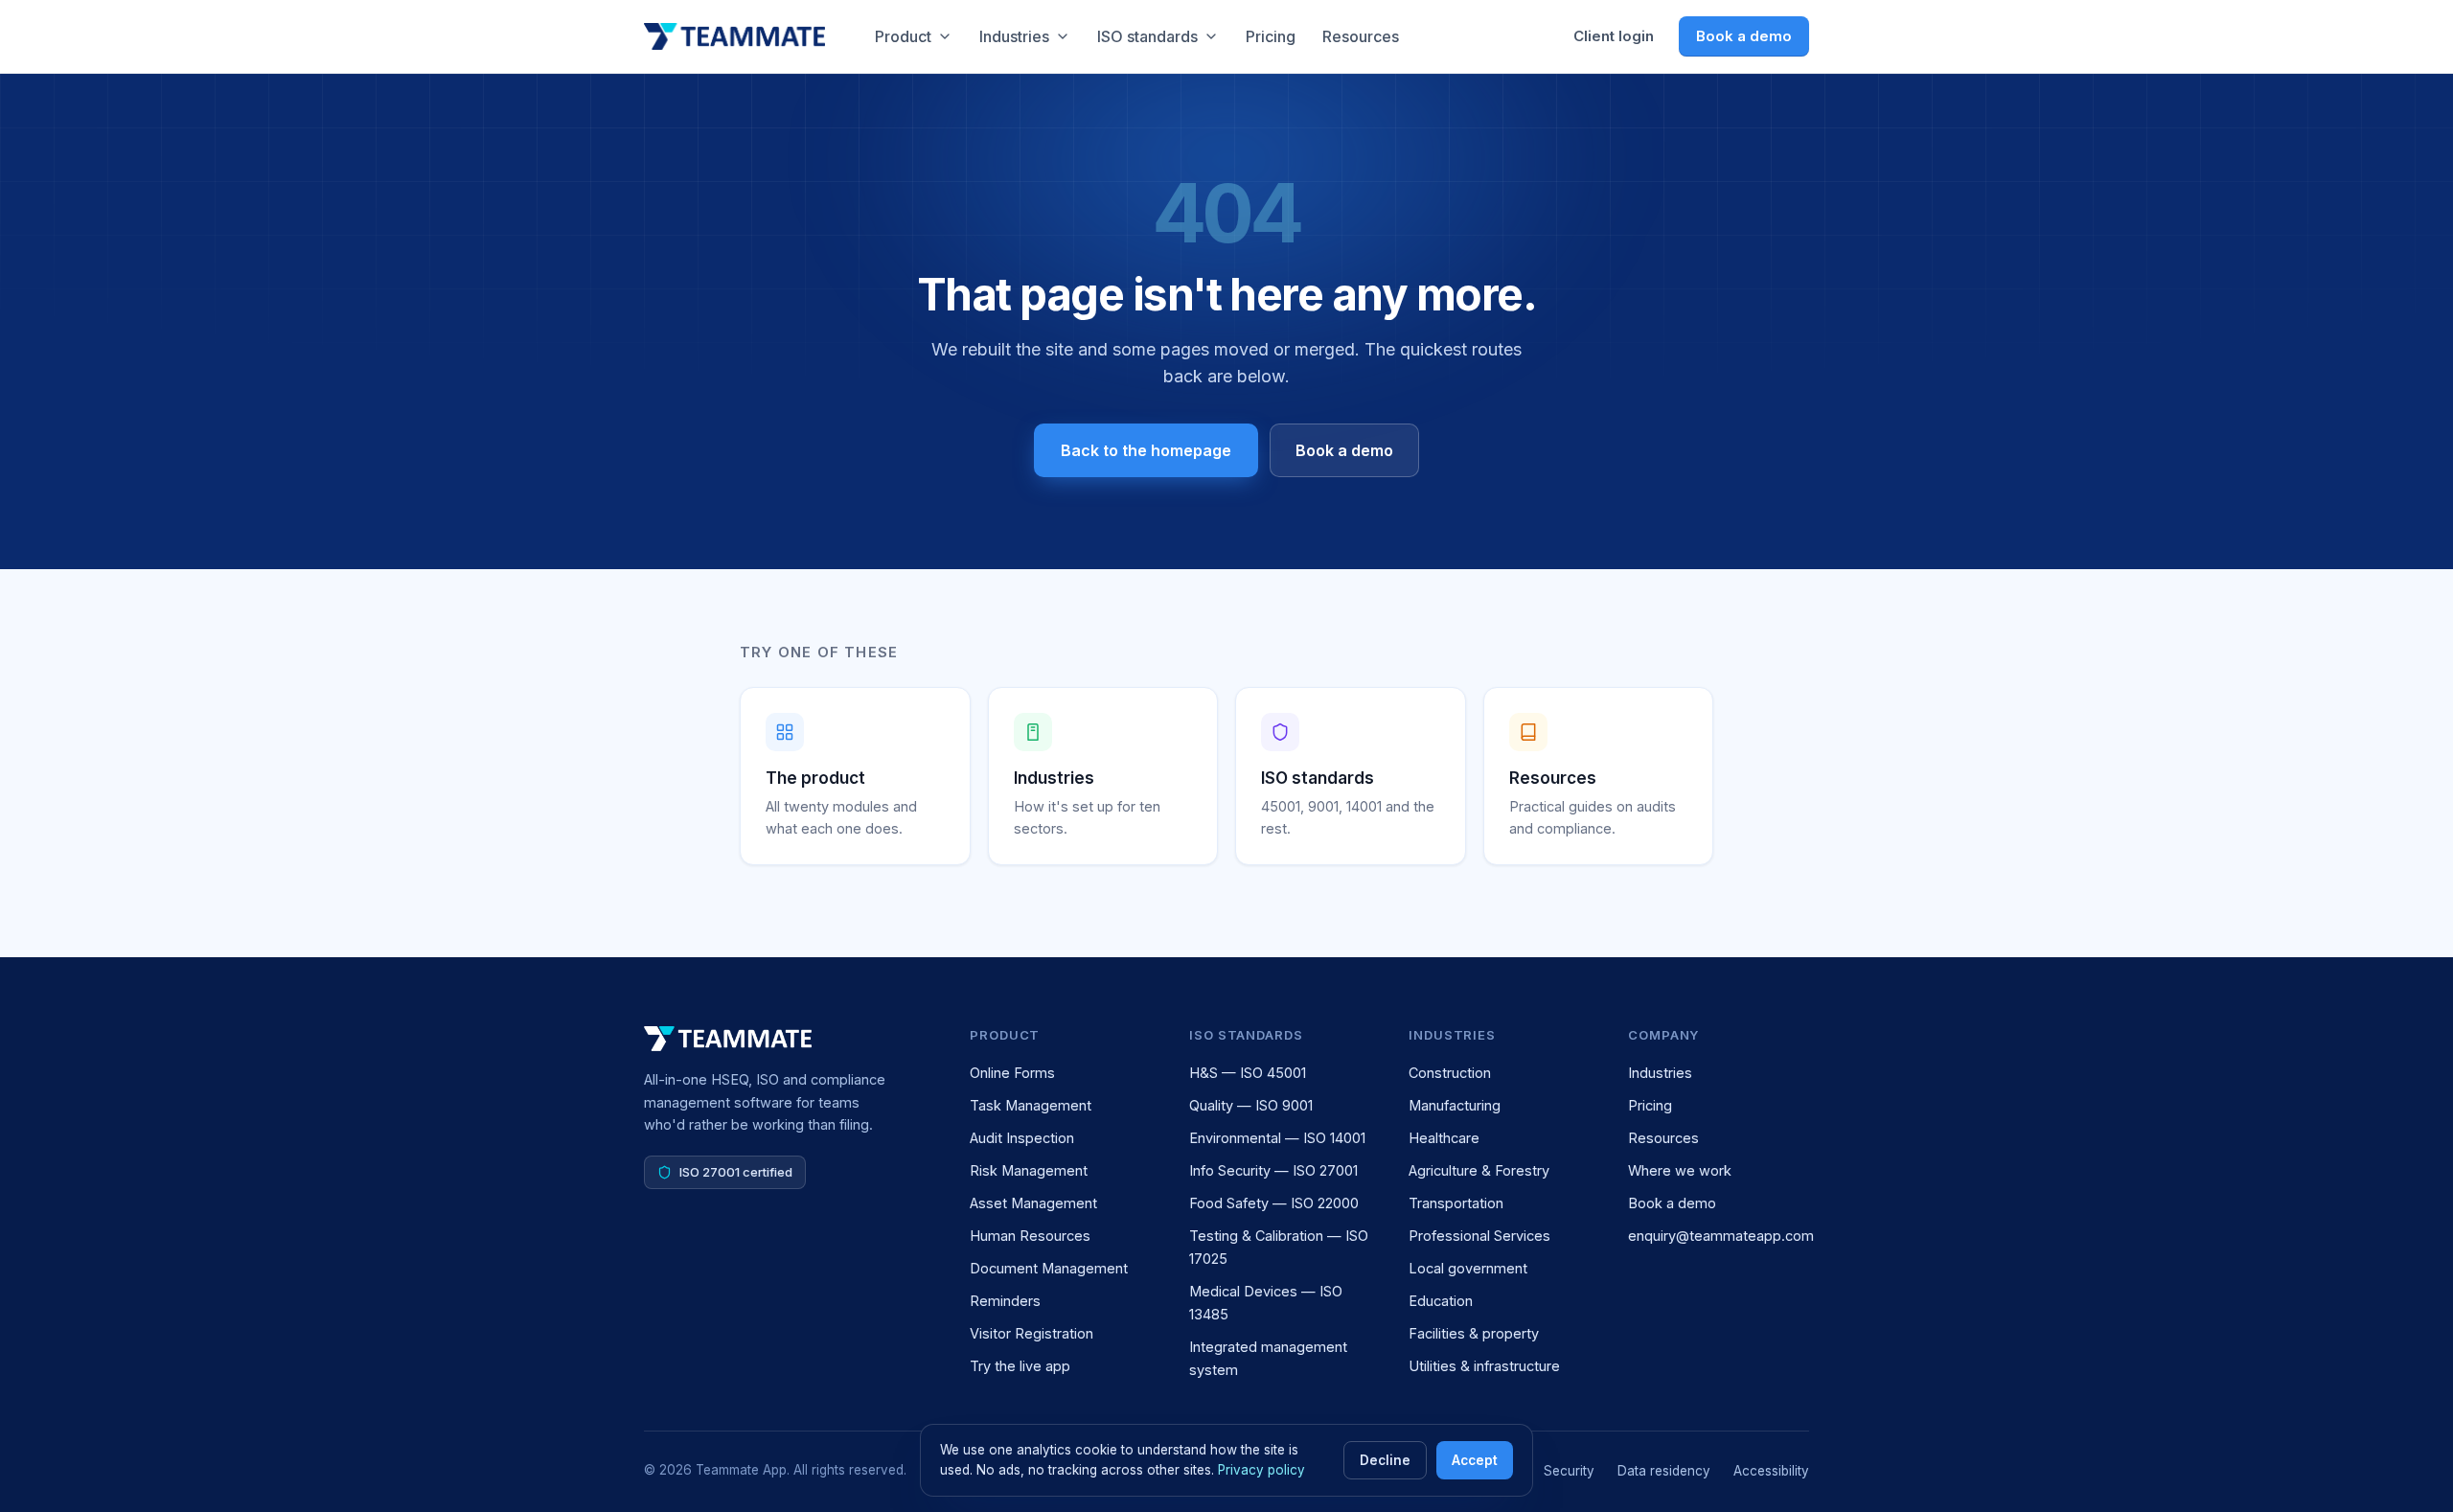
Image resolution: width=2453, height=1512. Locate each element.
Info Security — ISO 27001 (1273, 1170)
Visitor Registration (1032, 1333)
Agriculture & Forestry (1479, 1170)
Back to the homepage (1146, 450)
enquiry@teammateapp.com (1721, 1236)
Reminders (1005, 1301)
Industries (1014, 36)
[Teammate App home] (734, 36)
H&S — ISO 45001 (1248, 1073)
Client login (1614, 36)
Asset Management (1033, 1203)
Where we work (1680, 1170)
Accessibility (1771, 1471)
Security (1569, 1471)
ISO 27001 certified (736, 1172)
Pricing (1271, 36)
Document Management (1049, 1268)
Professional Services (1479, 1236)
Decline (1385, 1460)
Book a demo (1744, 36)
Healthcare (1444, 1138)
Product (903, 36)
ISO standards (1147, 36)
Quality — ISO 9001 (1251, 1105)
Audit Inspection (1022, 1138)
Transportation (1456, 1203)
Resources (1361, 36)
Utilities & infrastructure (1484, 1366)
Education (1441, 1301)
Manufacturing (1455, 1105)
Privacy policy (1261, 1470)
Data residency (1664, 1471)
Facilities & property (1474, 1333)
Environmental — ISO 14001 (1277, 1138)
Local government (1468, 1268)
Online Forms (1012, 1073)
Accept (1475, 1460)
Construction (1450, 1073)
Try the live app (1020, 1366)
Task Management (1031, 1105)
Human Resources (1030, 1236)
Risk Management (1029, 1170)
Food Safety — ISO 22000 (1274, 1203)
